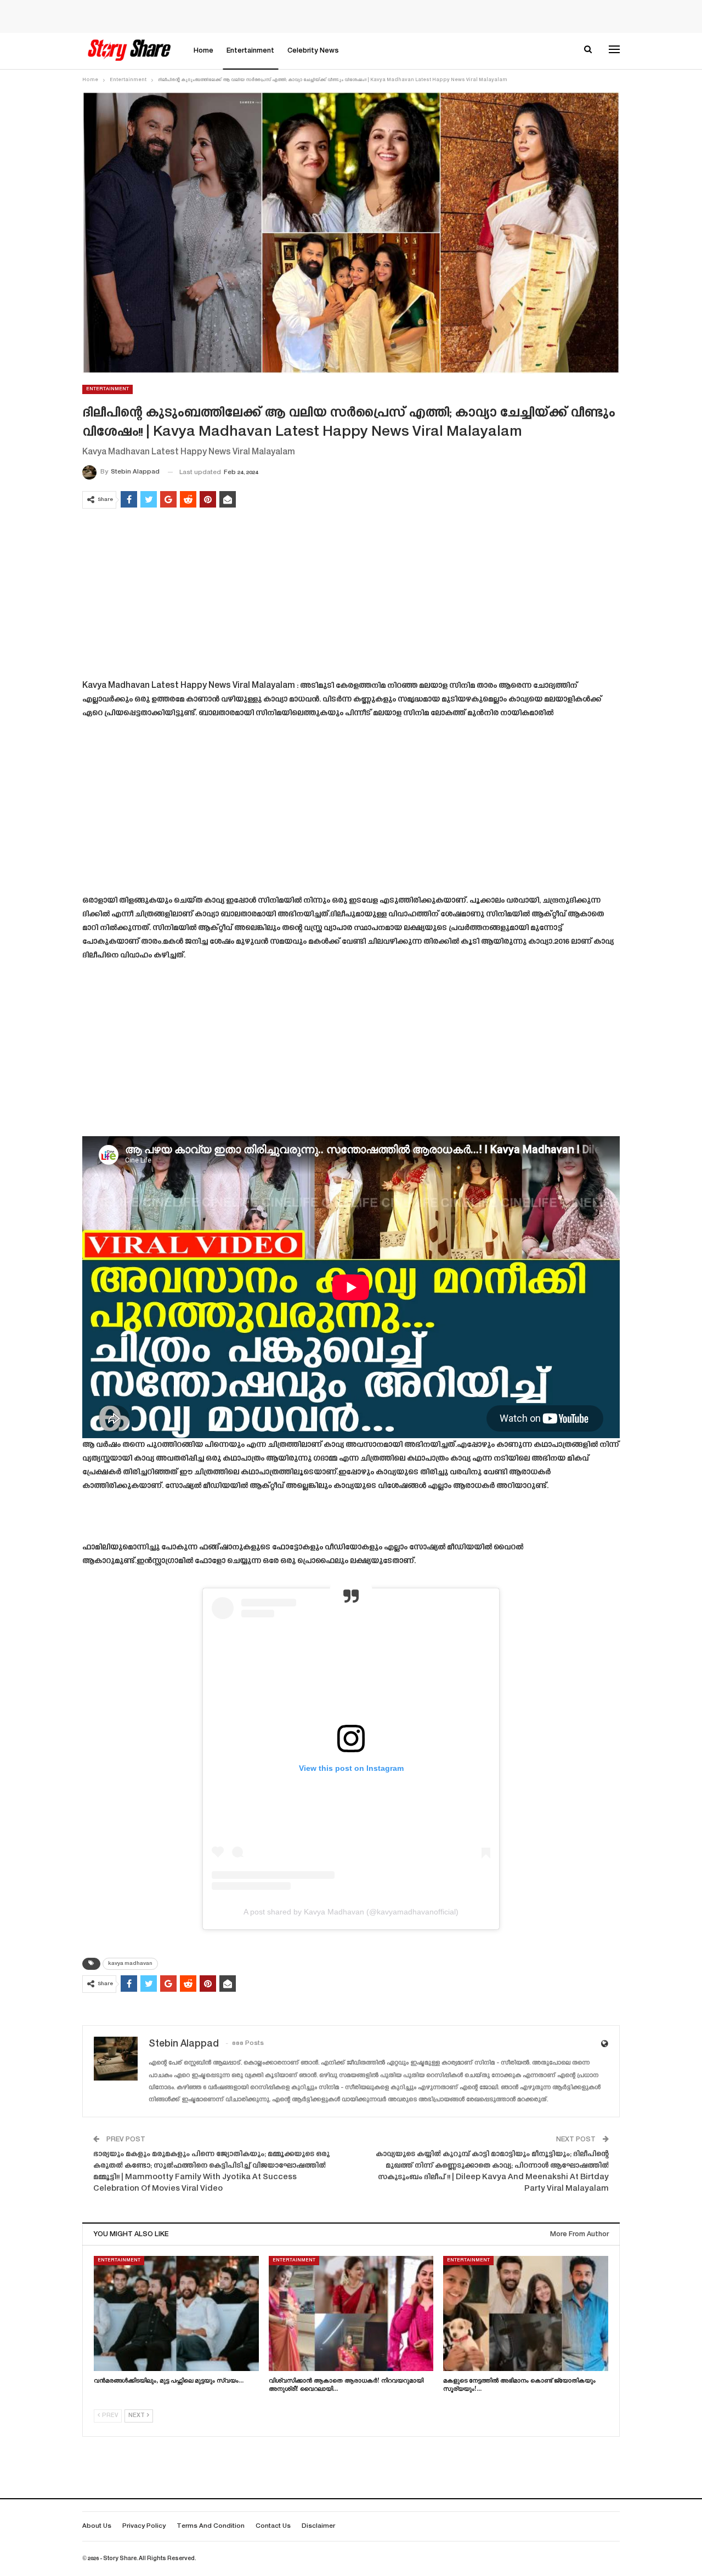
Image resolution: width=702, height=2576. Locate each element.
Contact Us (273, 2526)
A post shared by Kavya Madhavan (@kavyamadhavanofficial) (351, 1912)
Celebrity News (313, 51)
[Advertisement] (351, 596)
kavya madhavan (130, 1964)
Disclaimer (318, 2526)
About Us (97, 2526)
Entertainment (250, 51)
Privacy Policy (144, 2526)
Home (203, 51)
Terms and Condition (211, 2526)
